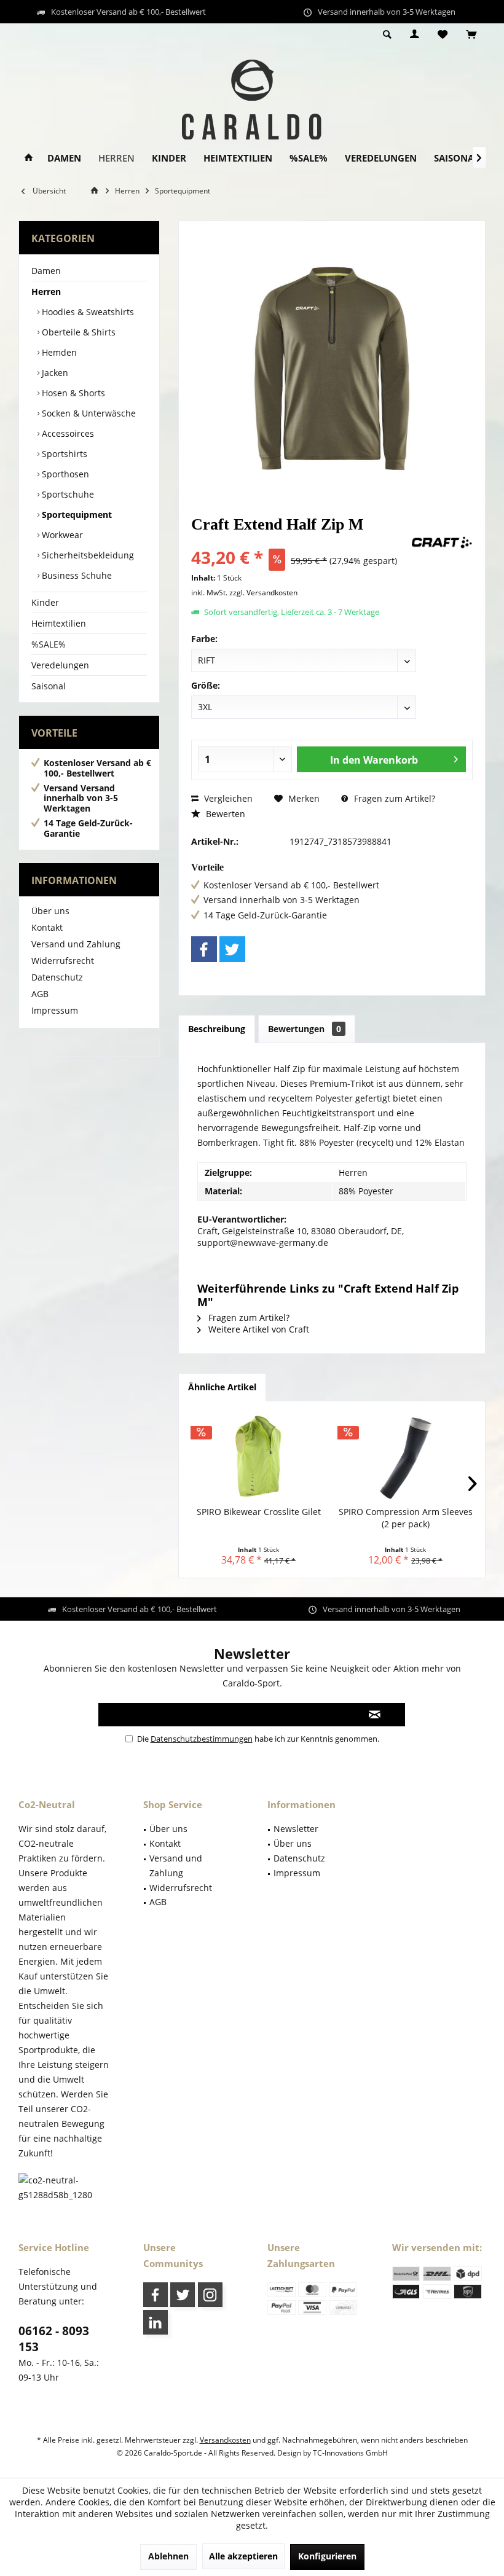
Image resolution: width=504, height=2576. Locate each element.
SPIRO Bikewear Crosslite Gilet (259, 1512)
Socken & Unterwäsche (88, 413)
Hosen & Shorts (72, 393)
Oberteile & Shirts (77, 332)
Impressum (55, 1010)
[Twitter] (232, 949)
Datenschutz (57, 977)
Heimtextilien (59, 623)
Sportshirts (63, 454)
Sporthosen (64, 474)
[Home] (29, 158)
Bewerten (224, 814)
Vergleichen (227, 798)
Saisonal (49, 686)
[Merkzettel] (443, 35)
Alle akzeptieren (243, 2556)
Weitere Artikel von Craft (258, 1329)
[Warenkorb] (471, 35)
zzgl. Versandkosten (263, 593)
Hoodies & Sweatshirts (87, 312)
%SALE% (49, 644)
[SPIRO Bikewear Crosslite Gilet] (258, 1457)
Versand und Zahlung (76, 944)
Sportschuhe (67, 494)
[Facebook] (204, 949)
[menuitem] (471, 35)
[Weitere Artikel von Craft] (442, 542)
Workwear (61, 535)
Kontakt (47, 927)
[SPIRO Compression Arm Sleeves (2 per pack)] (405, 1457)
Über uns (50, 911)
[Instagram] (210, 2295)
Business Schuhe (76, 575)
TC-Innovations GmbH (350, 2453)
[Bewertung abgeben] (300, 541)
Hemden (58, 352)
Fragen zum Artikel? (393, 798)
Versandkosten (225, 2440)
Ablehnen (168, 2556)
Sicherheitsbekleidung (87, 555)
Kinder (45, 602)
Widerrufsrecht (63, 961)
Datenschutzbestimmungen (202, 1739)
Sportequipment (76, 515)
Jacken (54, 373)
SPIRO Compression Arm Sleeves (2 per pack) (406, 1518)
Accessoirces (67, 433)
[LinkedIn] (156, 2322)
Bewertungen (305, 1029)
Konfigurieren (327, 2556)
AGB (40, 994)
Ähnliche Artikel (222, 1387)
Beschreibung (217, 1029)
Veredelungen (60, 665)
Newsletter (296, 1829)
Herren (46, 292)
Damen (46, 271)
